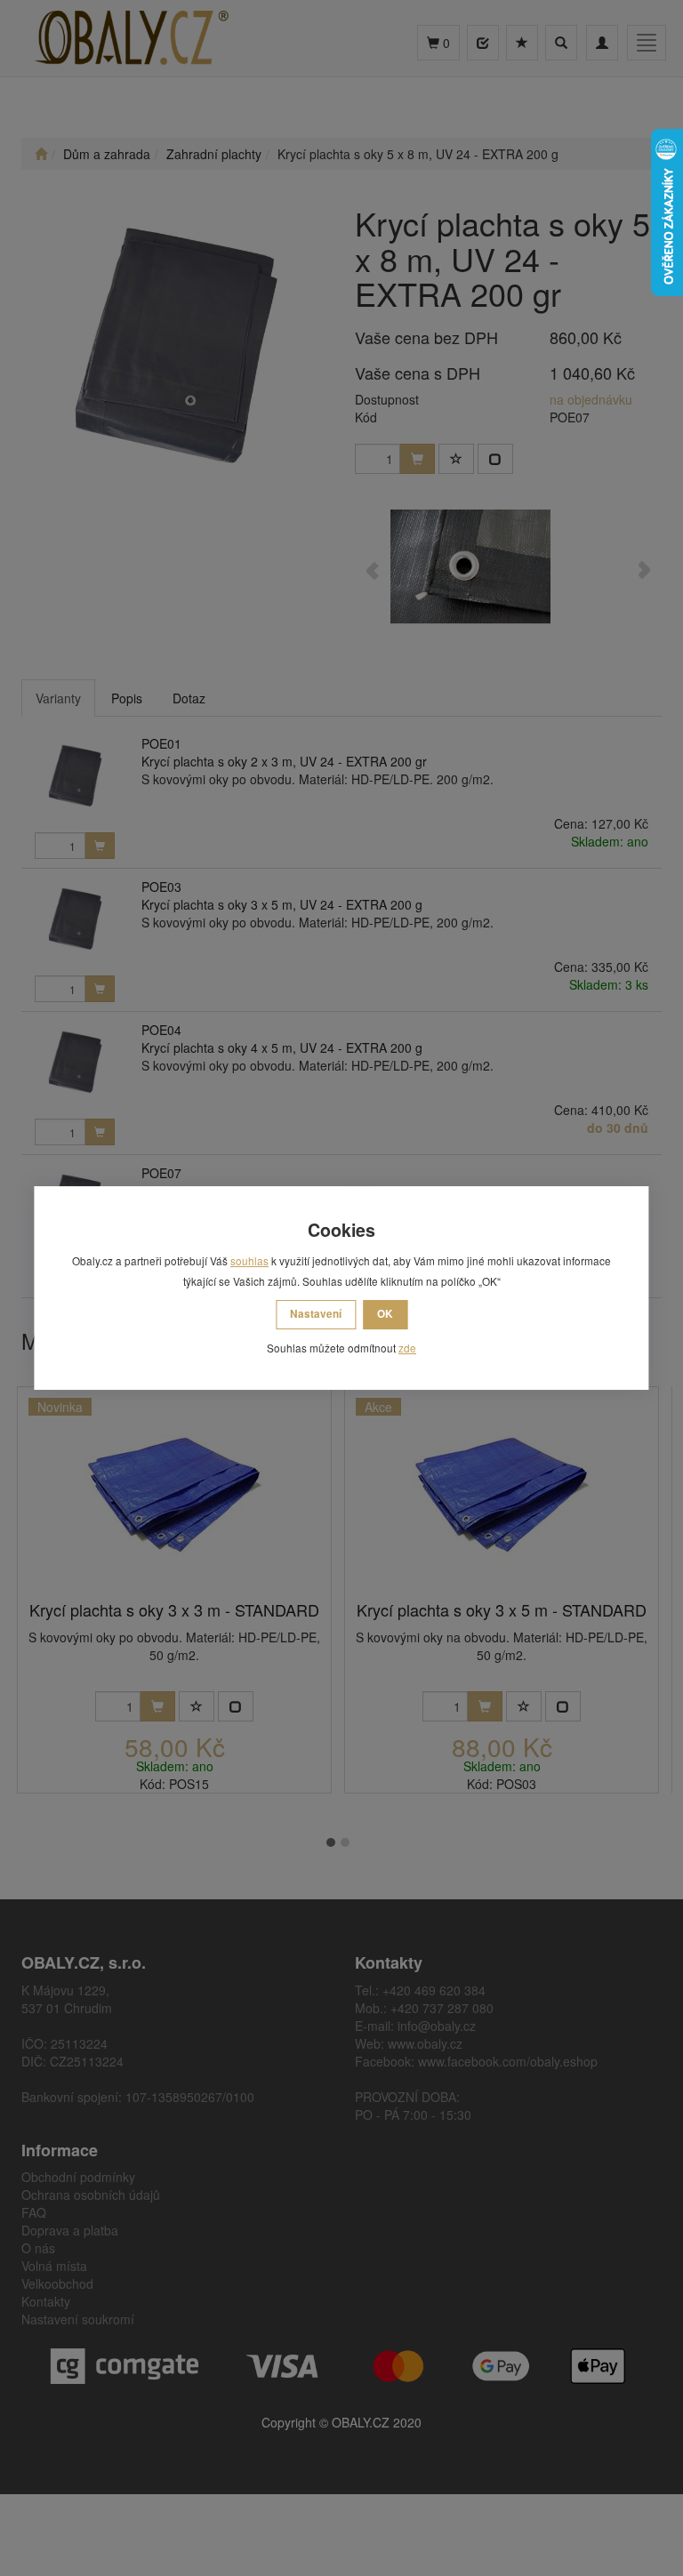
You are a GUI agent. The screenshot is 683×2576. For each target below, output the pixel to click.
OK (385, 1314)
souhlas (249, 1260)
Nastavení (316, 1314)
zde (407, 1348)
